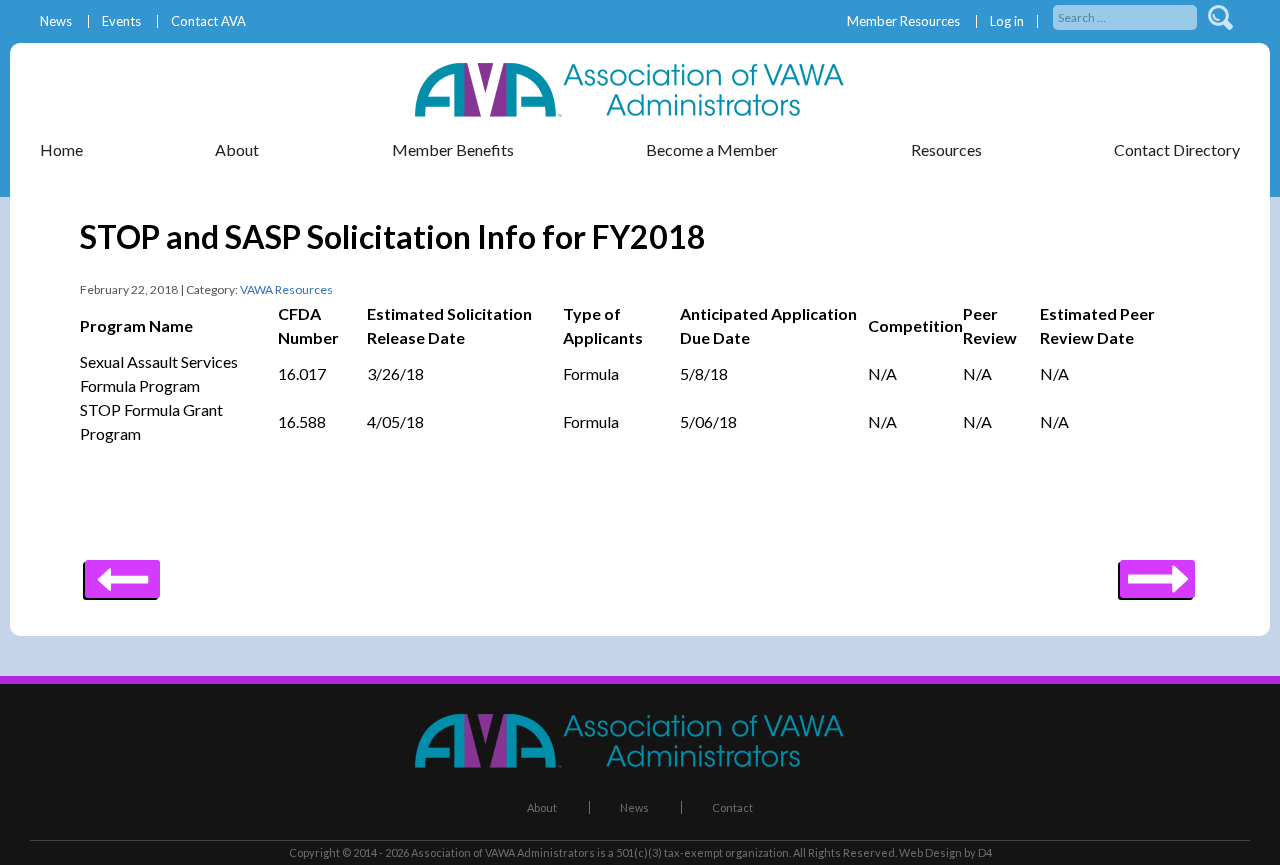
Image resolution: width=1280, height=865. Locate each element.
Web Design (930, 852)
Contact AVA (208, 21)
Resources (946, 149)
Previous (1157, 572)
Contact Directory (1177, 149)
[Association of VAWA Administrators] (640, 110)
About (542, 807)
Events (121, 21)
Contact (732, 807)
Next (122, 572)
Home (61, 149)
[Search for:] (1126, 15)
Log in (1007, 21)
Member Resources (903, 21)
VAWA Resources (286, 289)
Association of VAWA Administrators (503, 852)
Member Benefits (453, 149)
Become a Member (712, 149)
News (56, 21)
